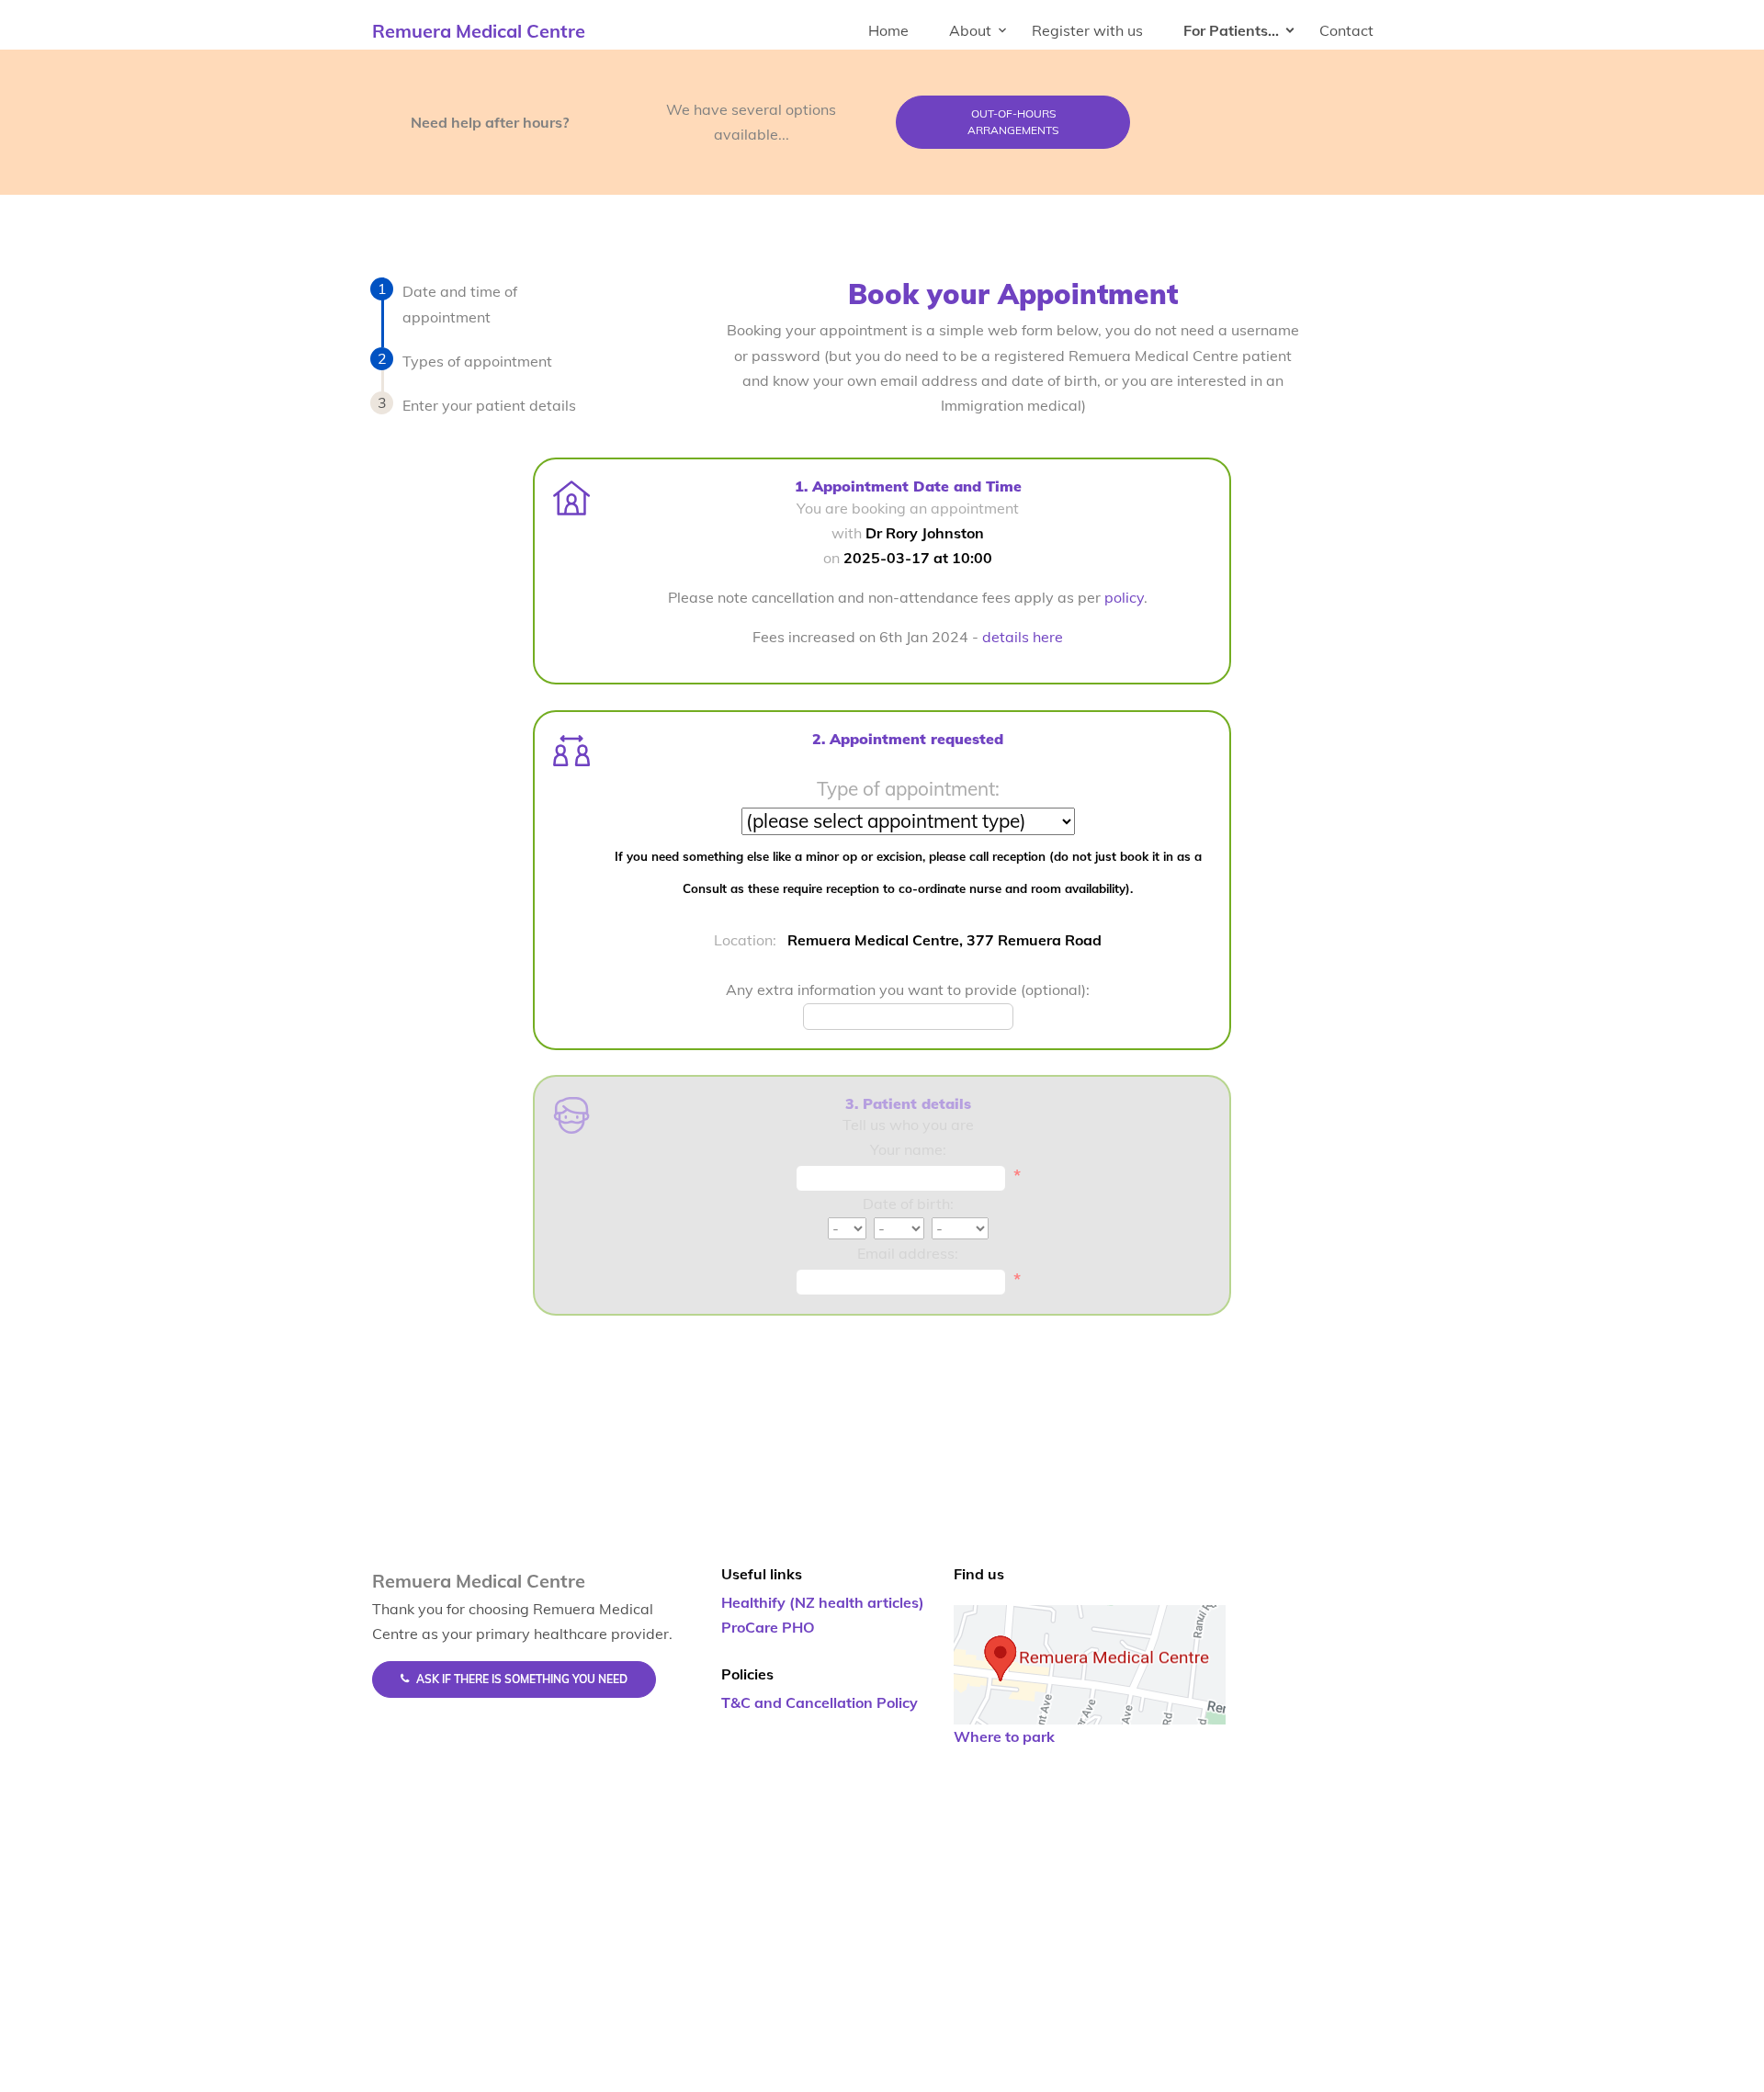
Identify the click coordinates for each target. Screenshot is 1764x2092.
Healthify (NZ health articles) (823, 1602)
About (970, 30)
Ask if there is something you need (522, 1679)
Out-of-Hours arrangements (1013, 122)
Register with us (1087, 30)
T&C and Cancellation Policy (820, 1702)
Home (888, 30)
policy (1124, 597)
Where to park (1004, 1736)
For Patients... (1231, 30)
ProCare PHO (768, 1627)
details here (1023, 637)
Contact (1346, 30)
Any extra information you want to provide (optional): (908, 989)
